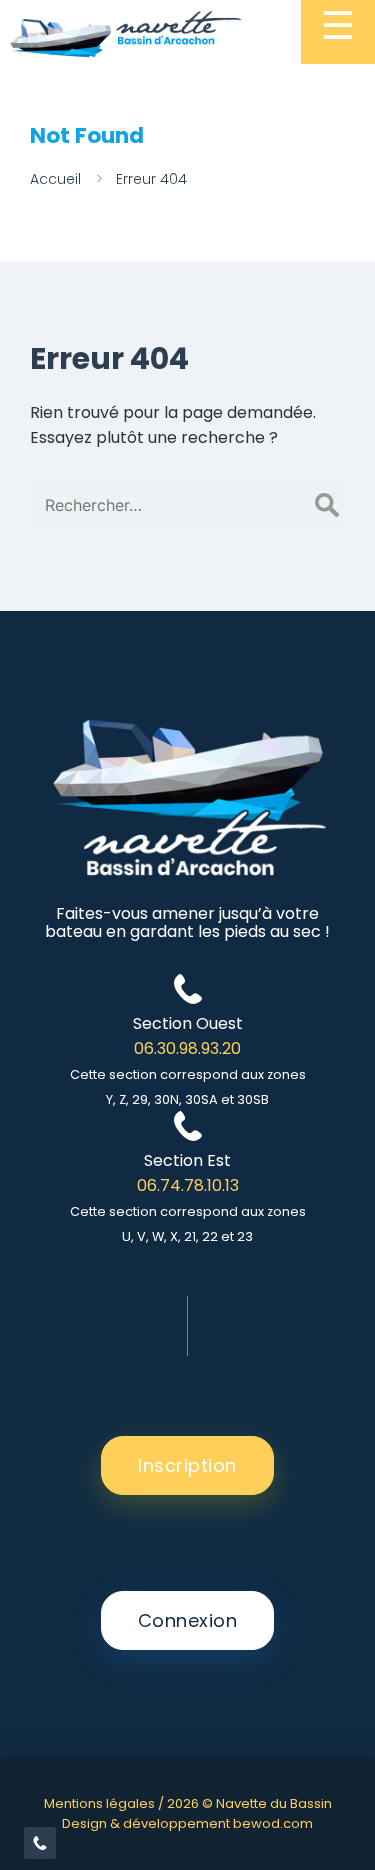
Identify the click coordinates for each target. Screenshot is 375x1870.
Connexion (188, 1620)
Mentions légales (99, 1803)
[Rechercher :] (187, 505)
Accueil (55, 179)
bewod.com (273, 1823)
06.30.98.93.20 (187, 1048)
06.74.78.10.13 (188, 1185)
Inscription (187, 1465)
